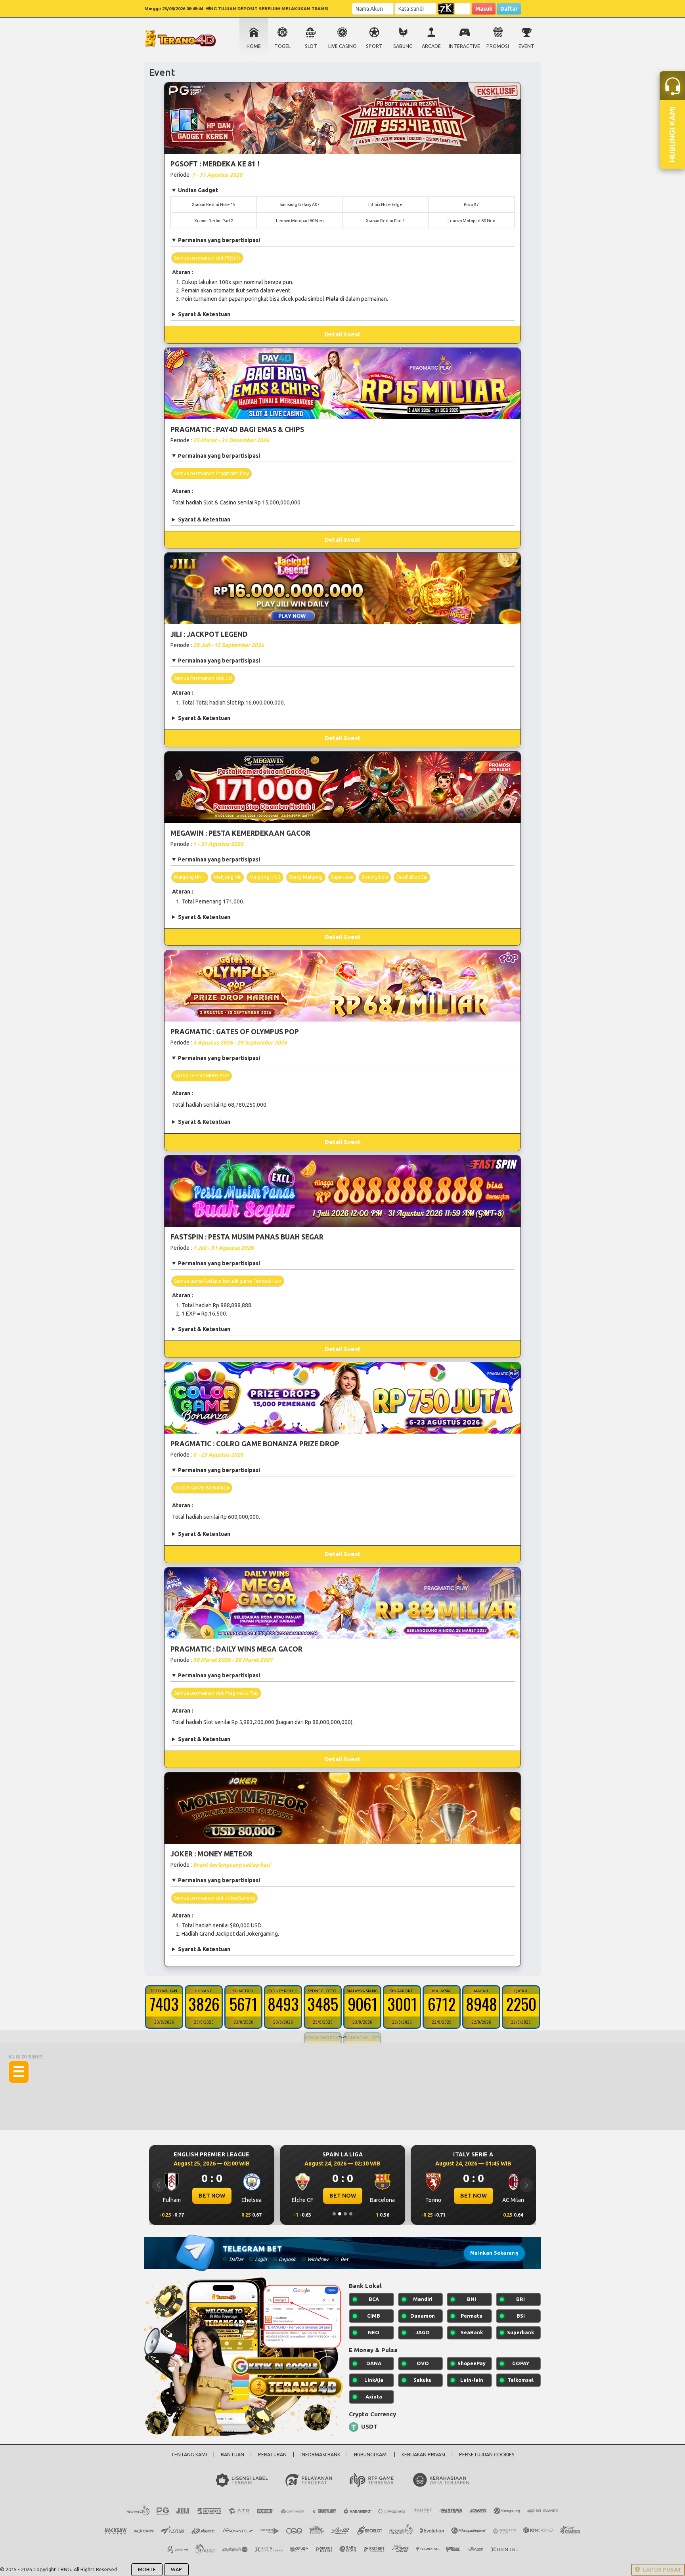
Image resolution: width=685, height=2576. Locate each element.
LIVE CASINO (342, 46)
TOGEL (282, 46)
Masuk (484, 9)
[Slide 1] (334, 2214)
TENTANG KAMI (189, 2455)
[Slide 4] (351, 2214)
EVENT (526, 46)
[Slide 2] (340, 2214)
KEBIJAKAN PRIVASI (423, 2455)
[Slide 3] (345, 2214)
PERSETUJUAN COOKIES (487, 2455)
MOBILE (147, 2569)
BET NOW (212, 2196)
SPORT (374, 46)
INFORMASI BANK (320, 2455)
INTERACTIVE (464, 46)
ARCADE (431, 46)
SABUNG (403, 46)
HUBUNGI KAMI (371, 2455)
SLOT (311, 46)
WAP (176, 2569)
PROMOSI (498, 46)
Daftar (509, 9)
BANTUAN (232, 2455)
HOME (254, 46)
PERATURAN (272, 2455)
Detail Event (343, 334)
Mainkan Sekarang (494, 2253)
